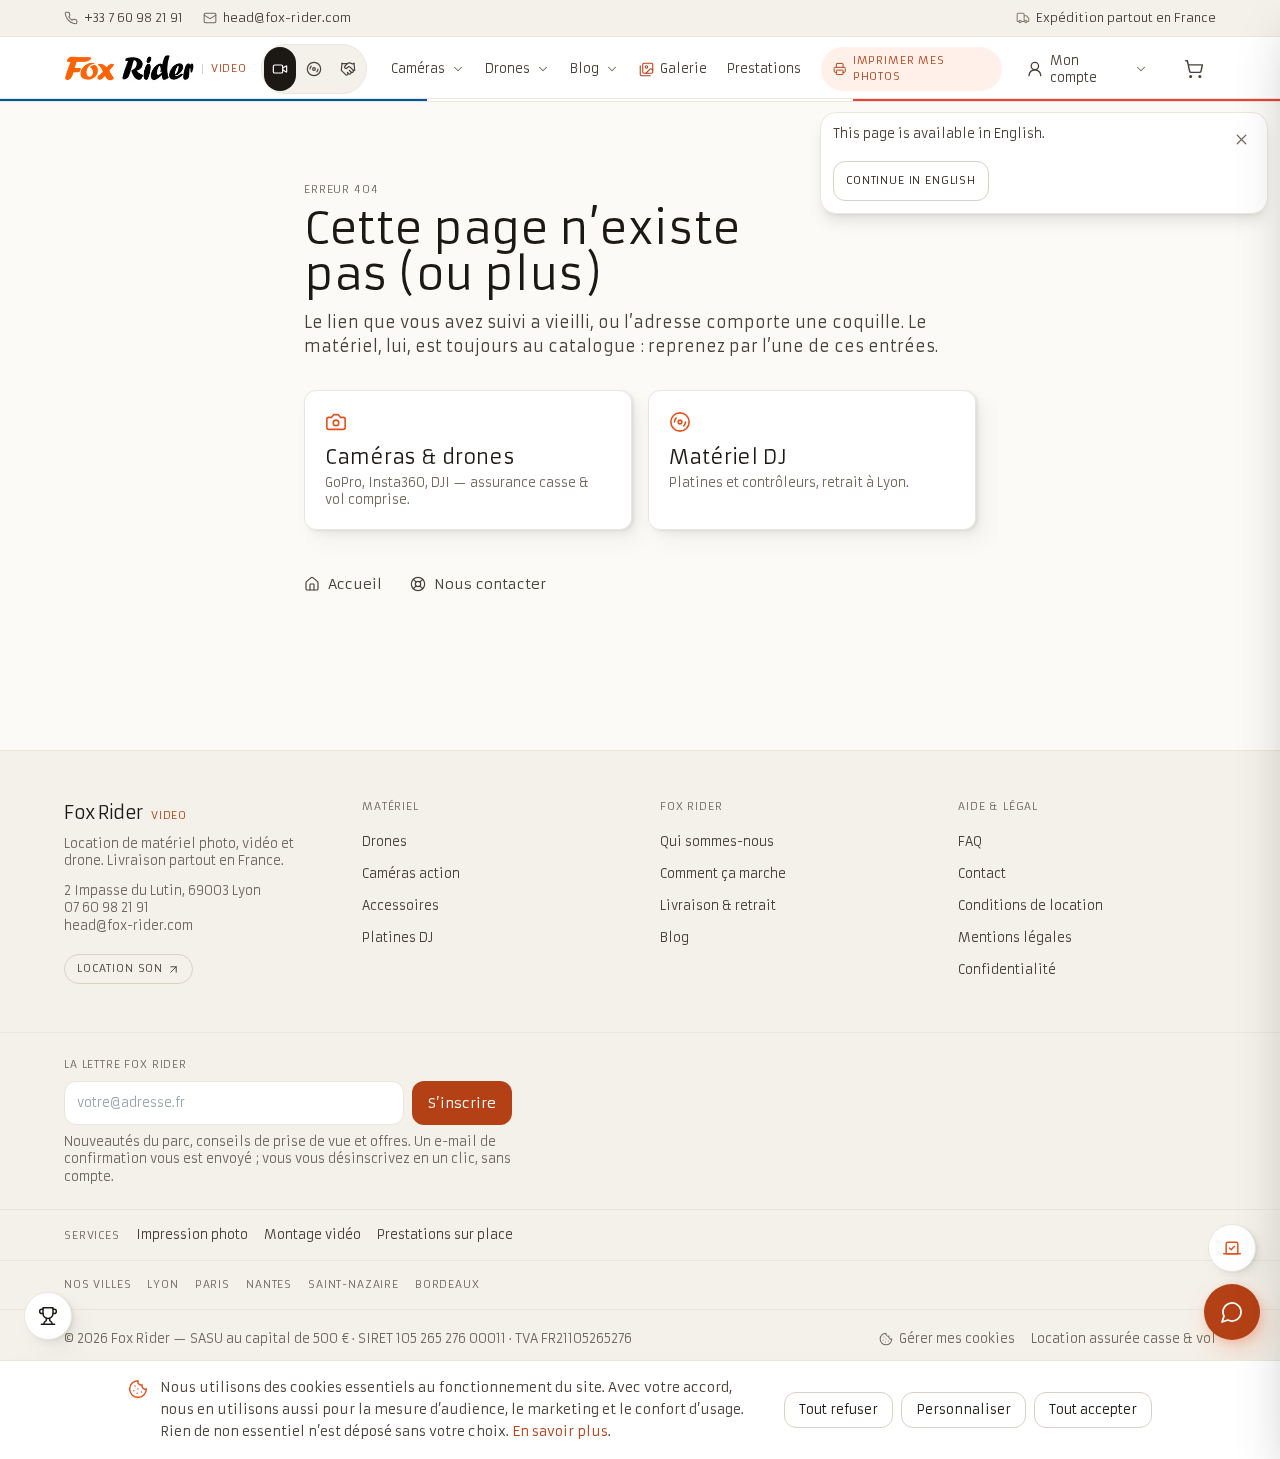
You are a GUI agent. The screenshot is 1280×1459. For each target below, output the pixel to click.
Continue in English (911, 180)
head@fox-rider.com (128, 925)
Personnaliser (963, 1409)
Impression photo (192, 1234)
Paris (212, 1284)
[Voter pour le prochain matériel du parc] (1232, 1248)
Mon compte (1073, 69)
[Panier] (1194, 69)
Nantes (269, 1284)
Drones (507, 68)
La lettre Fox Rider (125, 1064)
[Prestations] (348, 69)
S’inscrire (462, 1103)
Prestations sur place (445, 1234)
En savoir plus (560, 1431)
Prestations (764, 68)
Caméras (418, 68)
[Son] (314, 69)
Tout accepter (1093, 1409)
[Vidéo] (280, 69)
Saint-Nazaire (353, 1284)
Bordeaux (447, 1284)
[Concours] (48, 1316)
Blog (584, 68)
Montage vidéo (312, 1234)
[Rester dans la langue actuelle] (1241, 139)
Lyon (162, 1284)
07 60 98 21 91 (106, 907)
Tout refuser (838, 1409)
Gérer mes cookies (957, 1338)
